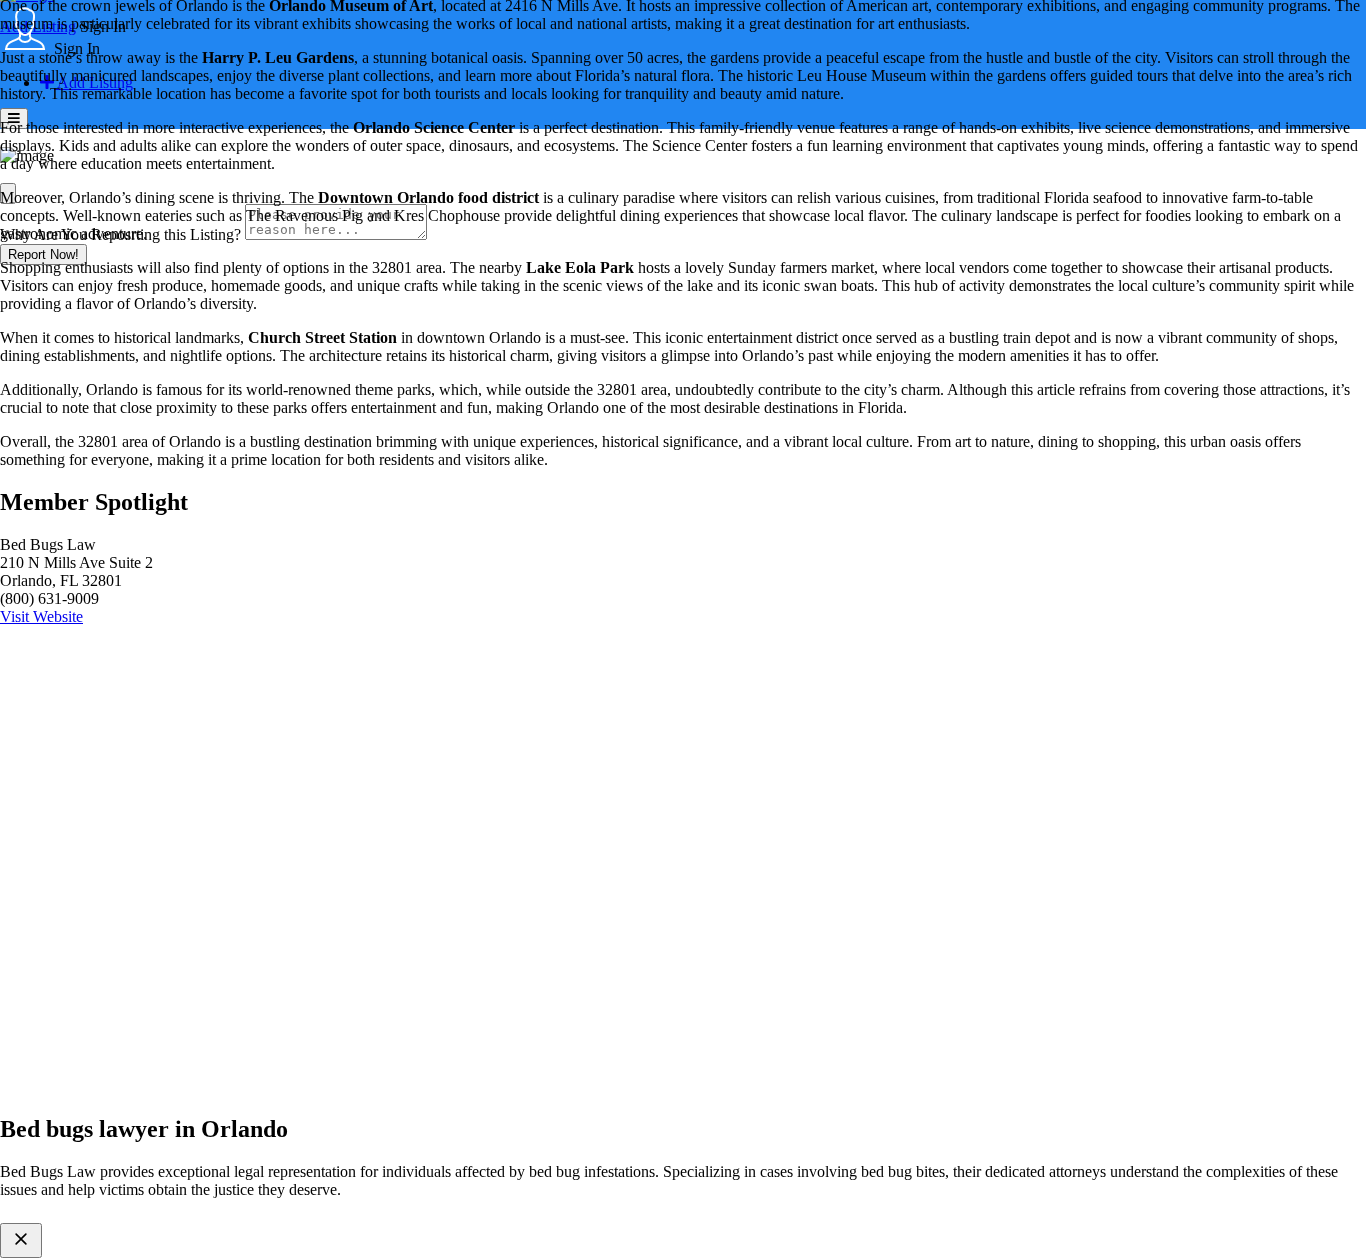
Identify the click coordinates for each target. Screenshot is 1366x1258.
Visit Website (41, 616)
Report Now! (43, 254)
